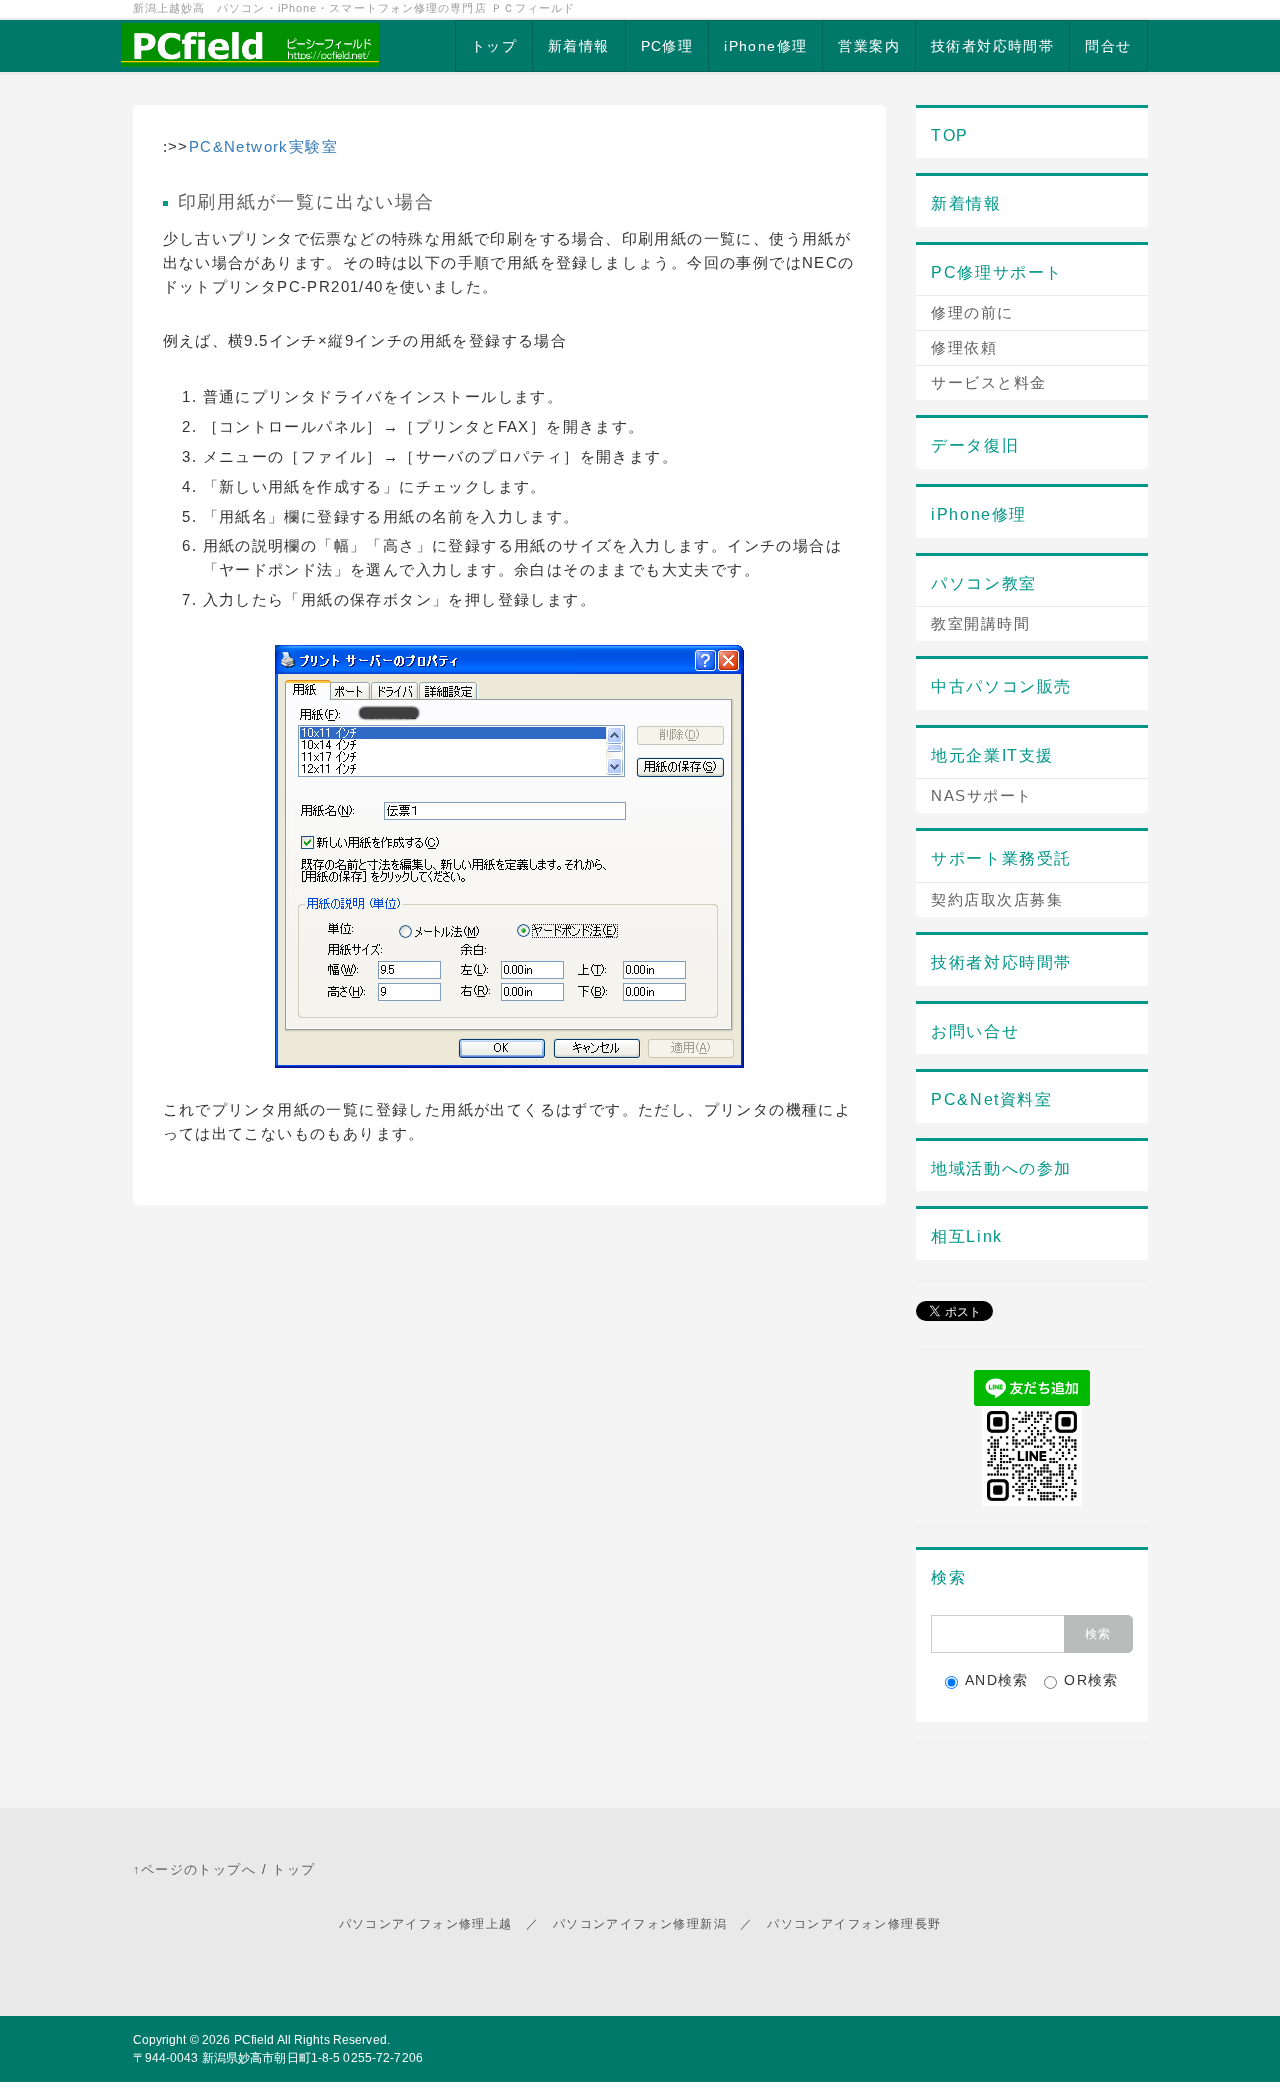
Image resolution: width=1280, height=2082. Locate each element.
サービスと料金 (989, 382)
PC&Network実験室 (263, 146)
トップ (494, 46)
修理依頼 (964, 347)
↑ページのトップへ (195, 1869)
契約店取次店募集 (997, 899)
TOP (950, 135)
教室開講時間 (980, 623)
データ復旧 (975, 445)
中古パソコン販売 (1001, 686)
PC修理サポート (997, 272)
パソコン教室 (984, 583)
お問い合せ (975, 1031)
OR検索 (1091, 1680)
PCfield (254, 2040)
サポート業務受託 (1001, 858)
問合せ (1108, 46)
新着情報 (579, 46)
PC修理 (667, 46)
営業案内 (869, 46)
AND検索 (997, 1680)
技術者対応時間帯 (992, 46)
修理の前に (972, 312)
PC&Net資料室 (991, 1099)
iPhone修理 (765, 46)
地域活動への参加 (1001, 1168)
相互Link (967, 1236)
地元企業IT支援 (992, 755)
